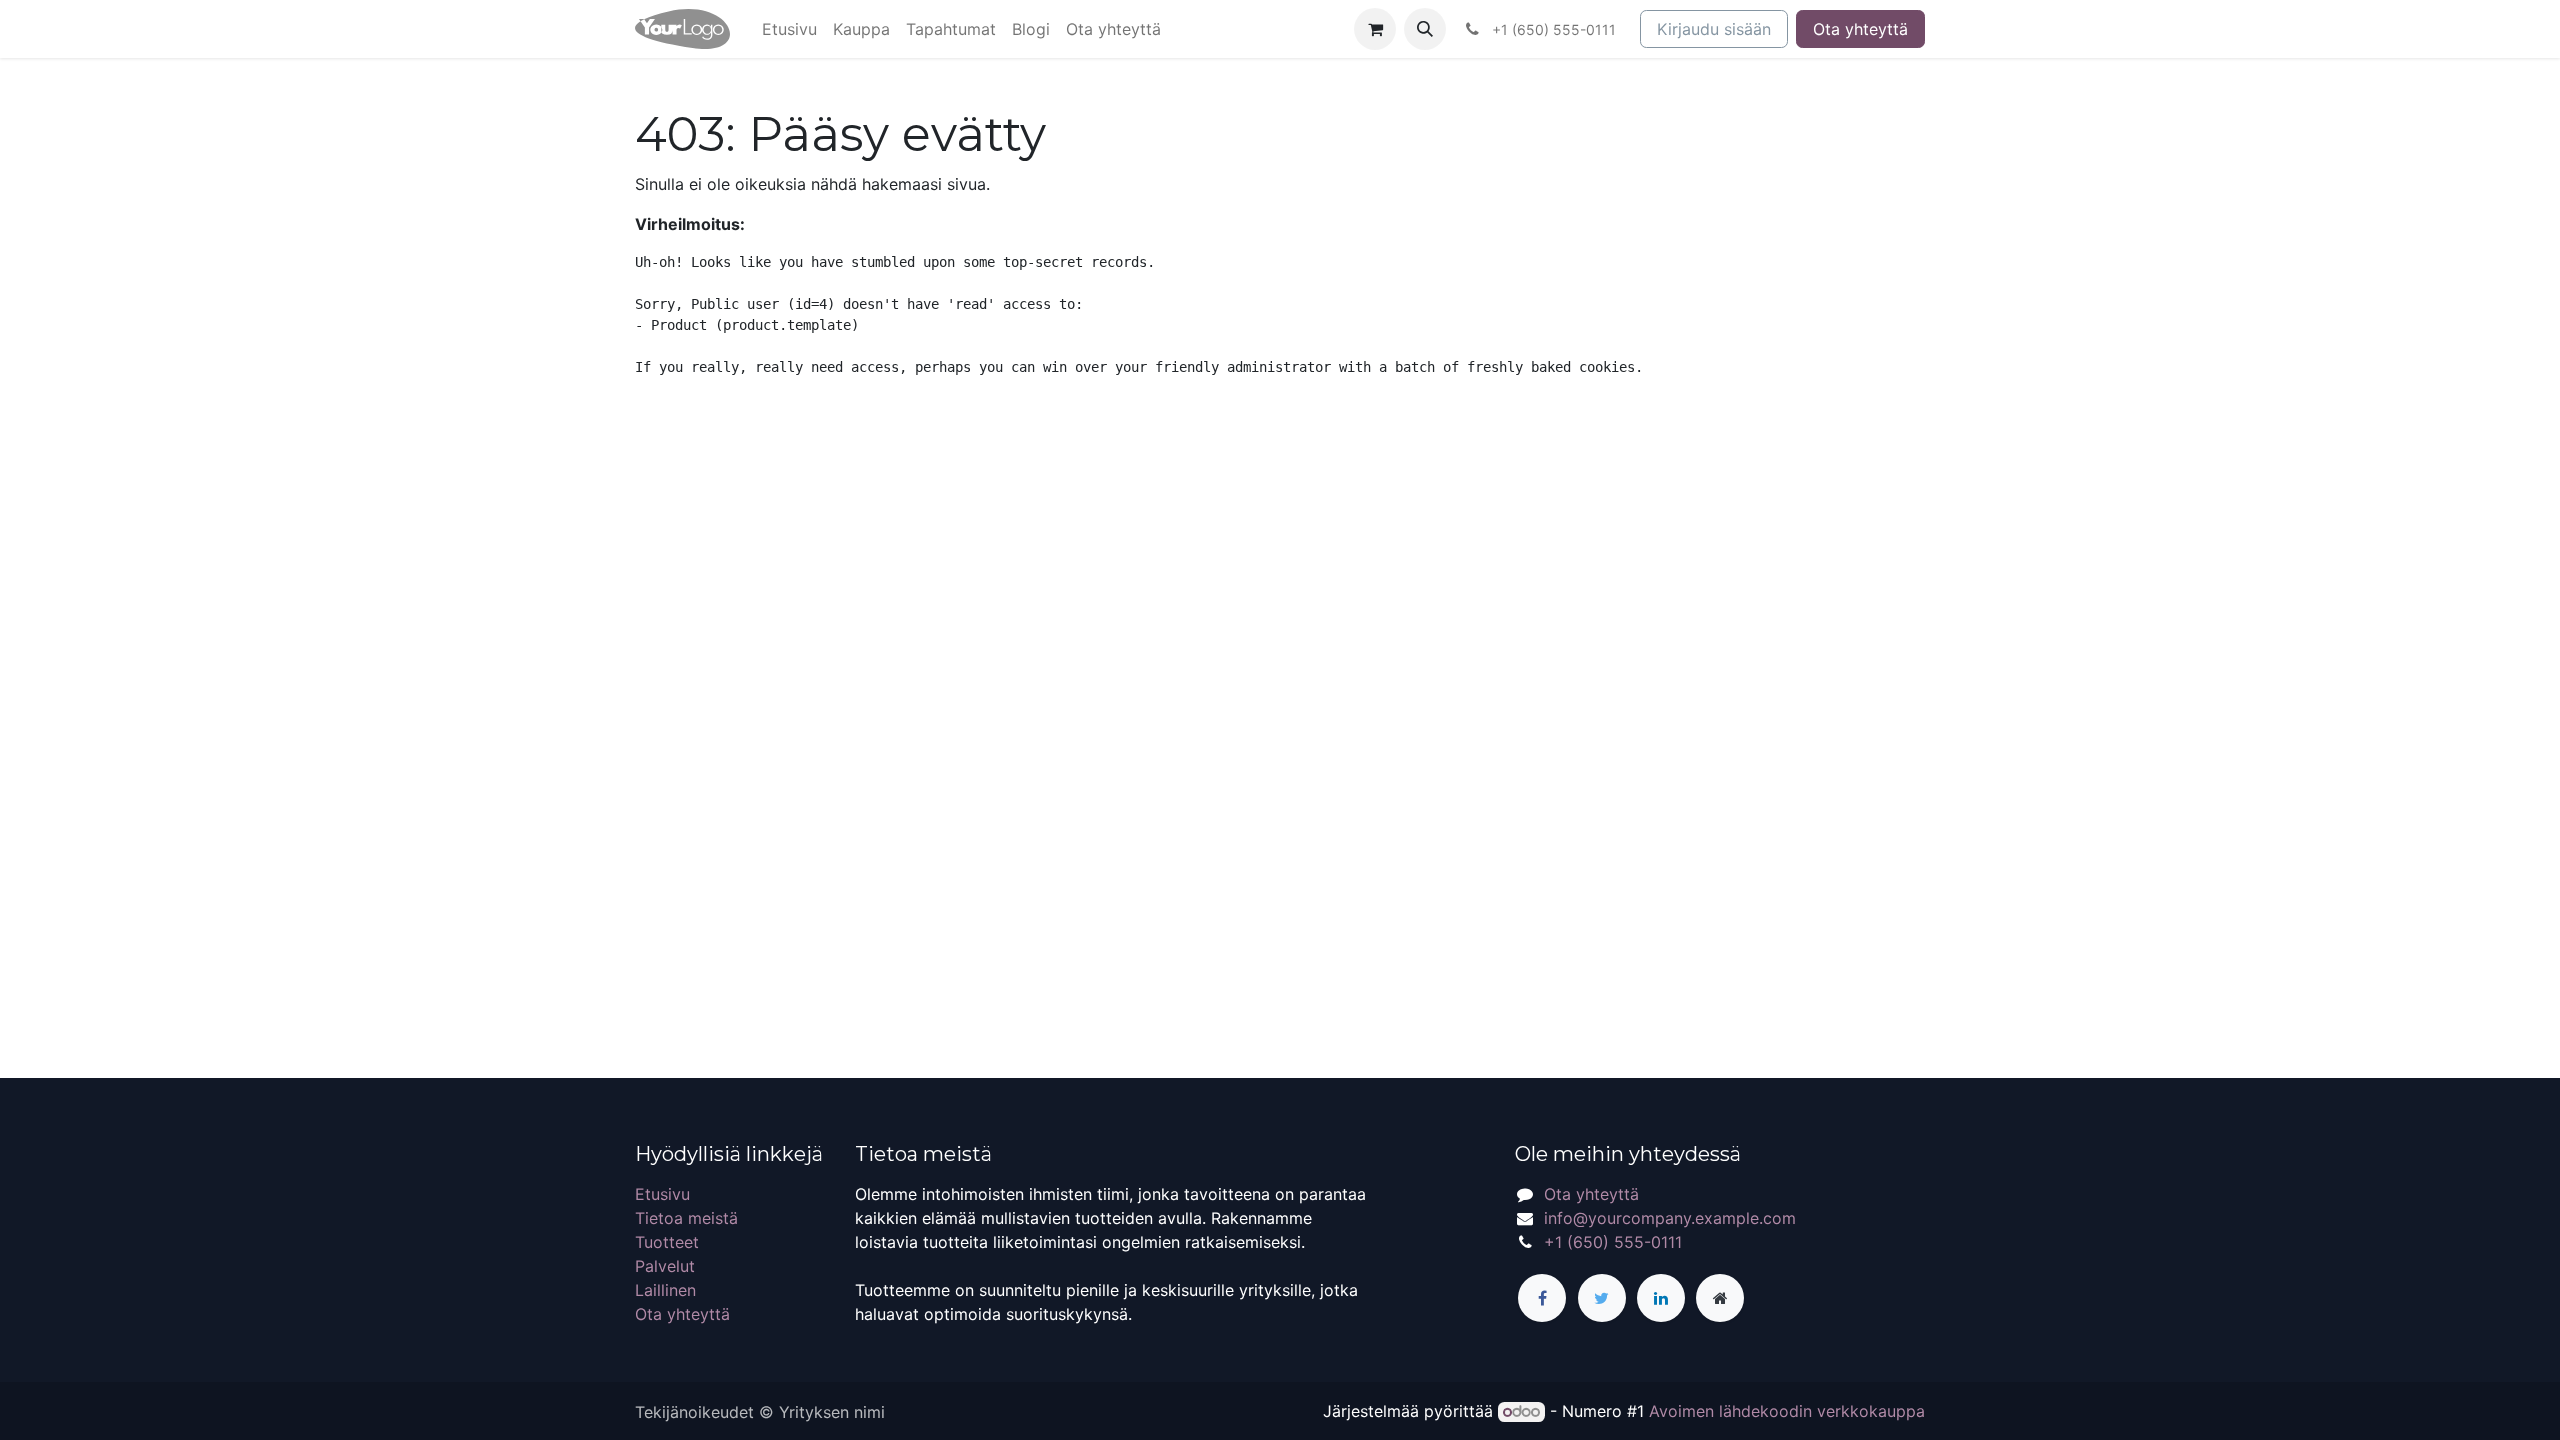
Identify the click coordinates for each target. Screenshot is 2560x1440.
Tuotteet (667, 1242)
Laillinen (665, 1290)
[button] (1425, 29)
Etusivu (662, 1194)
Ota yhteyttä (1860, 29)
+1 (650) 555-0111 (1613, 1242)
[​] (1542, 1298)
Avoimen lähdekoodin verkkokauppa (1787, 1411)
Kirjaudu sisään (1714, 29)
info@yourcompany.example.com (1670, 1218)
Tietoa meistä (686, 1218)
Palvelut (665, 1266)
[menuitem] (789, 29)
